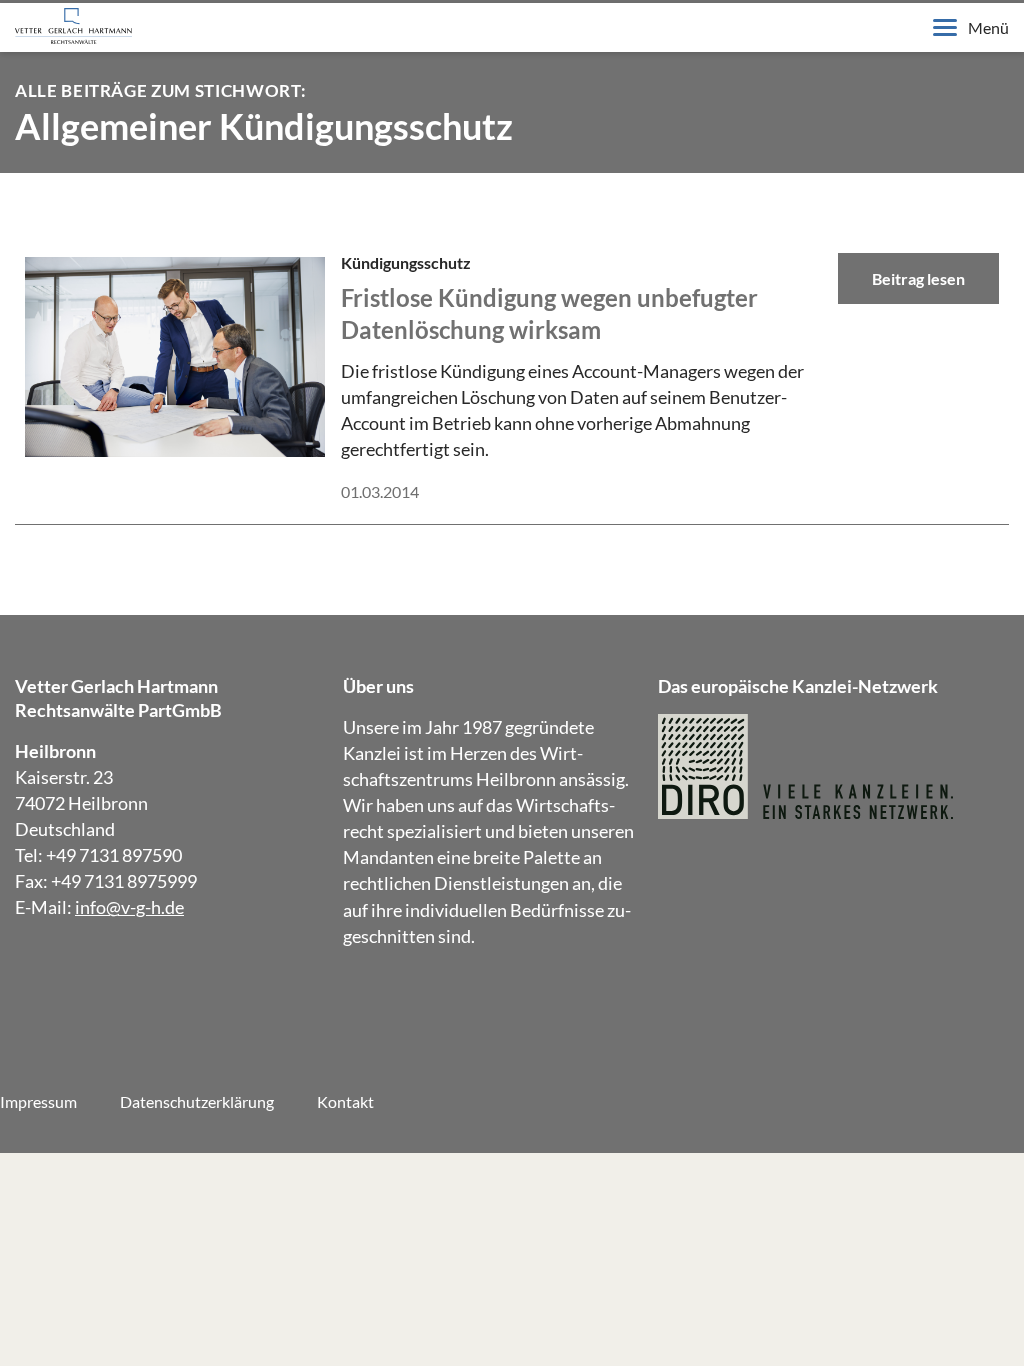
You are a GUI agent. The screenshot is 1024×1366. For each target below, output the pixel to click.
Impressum (38, 1101)
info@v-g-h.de (129, 907)
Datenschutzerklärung (197, 1101)
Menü (988, 27)
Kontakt (345, 1101)
